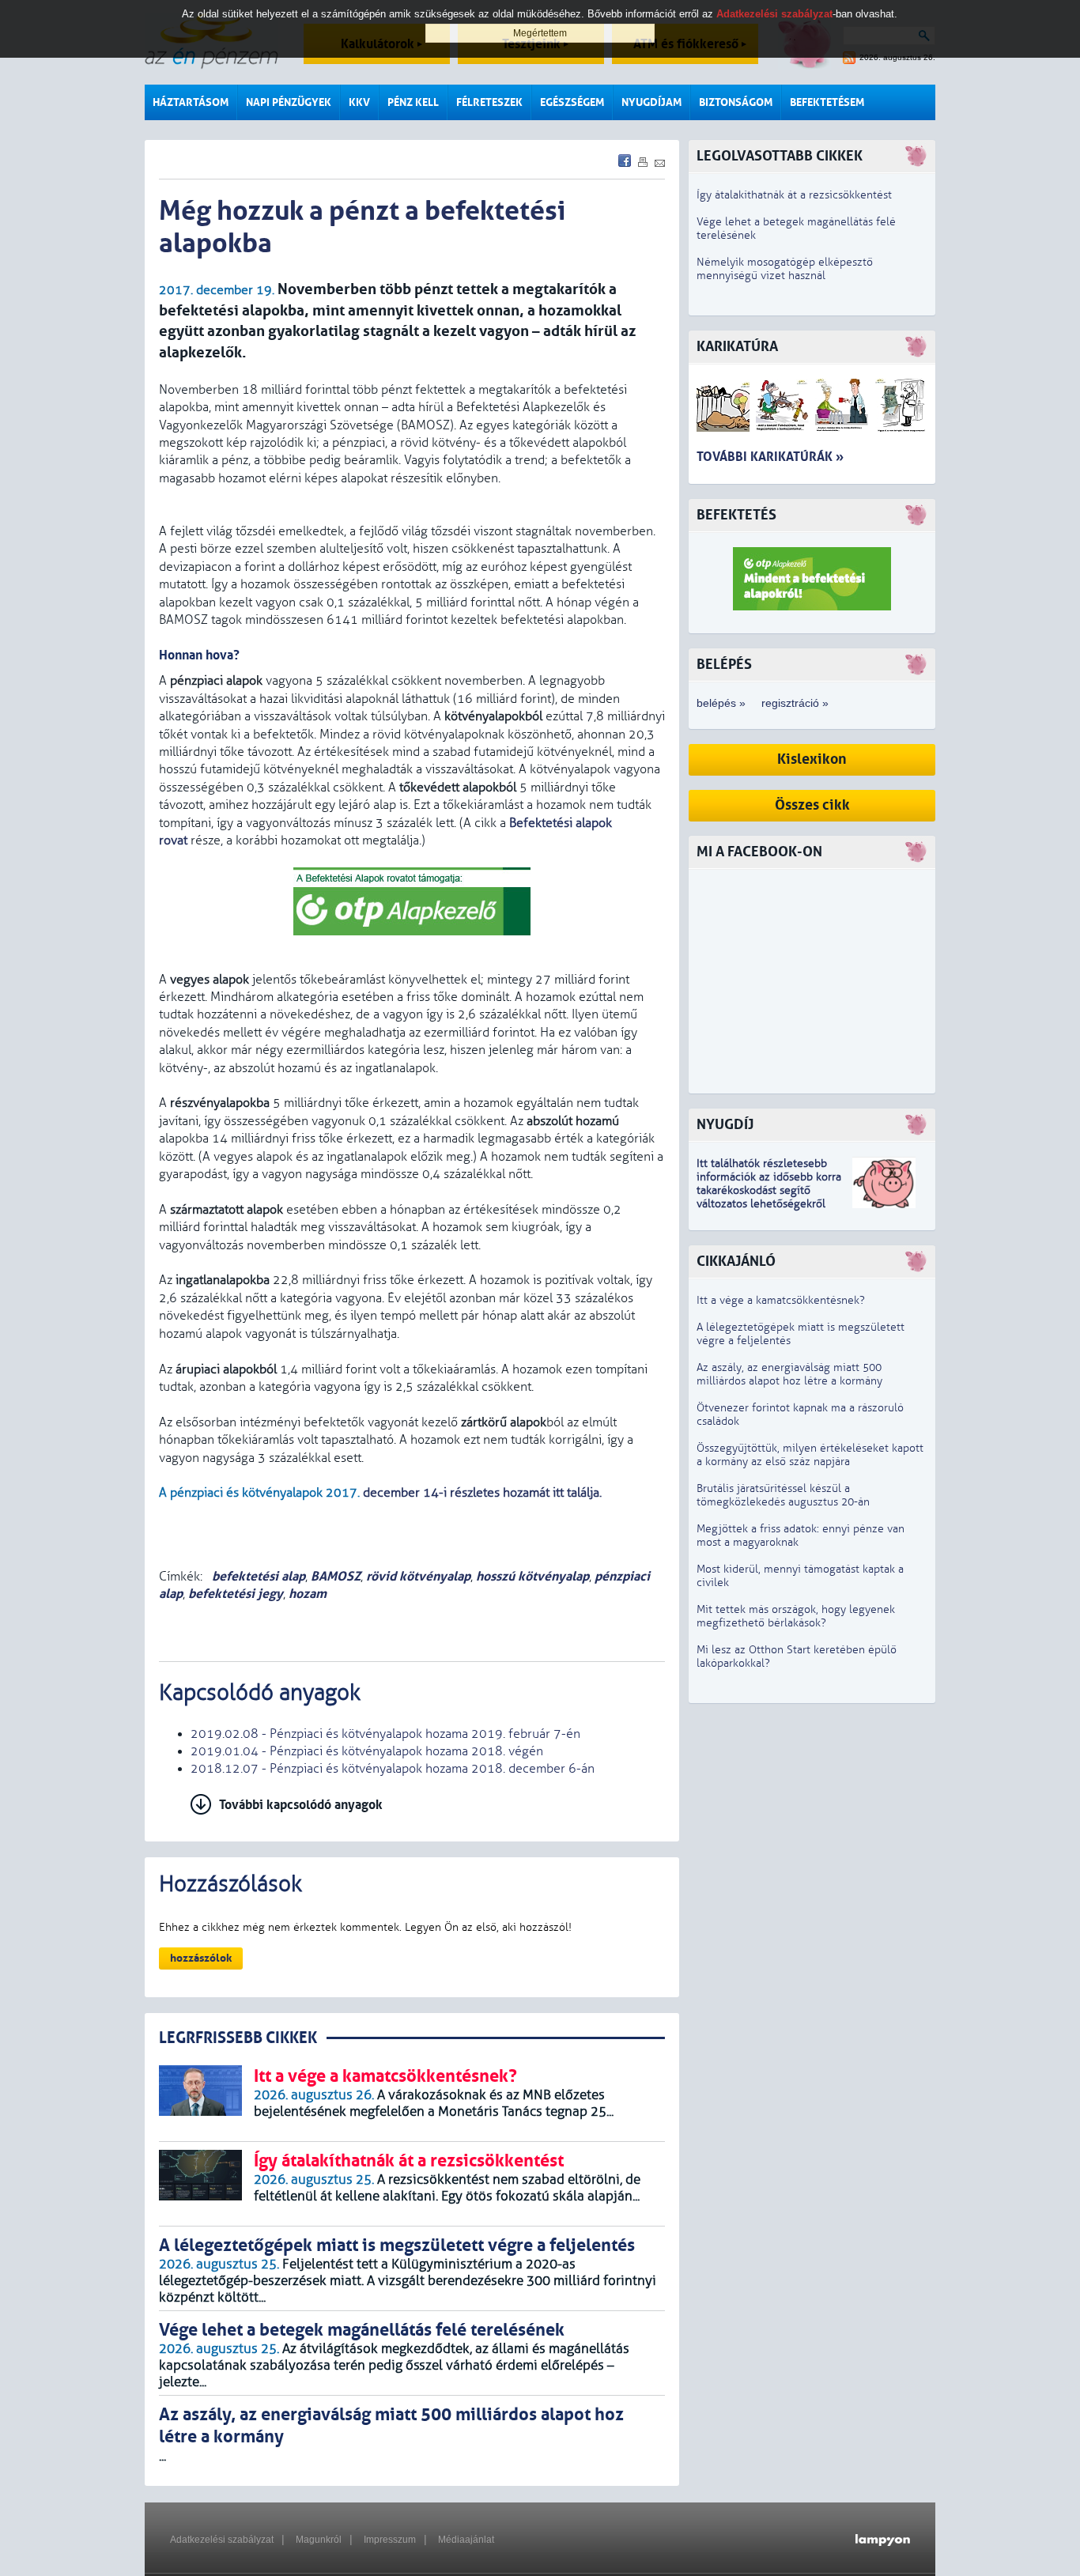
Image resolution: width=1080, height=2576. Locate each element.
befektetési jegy (236, 1594)
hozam (308, 1594)
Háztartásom (191, 102)
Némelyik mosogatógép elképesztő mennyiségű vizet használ (785, 269)
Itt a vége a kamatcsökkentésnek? (781, 1300)
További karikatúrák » (770, 457)
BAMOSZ (336, 1576)
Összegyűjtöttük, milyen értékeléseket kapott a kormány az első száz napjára (810, 1455)
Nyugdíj (725, 1125)
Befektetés (736, 515)
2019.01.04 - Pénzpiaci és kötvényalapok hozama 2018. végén (367, 1751)
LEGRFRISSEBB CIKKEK (238, 2038)
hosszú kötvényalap (532, 1576)
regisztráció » (795, 703)
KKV (359, 102)
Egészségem (572, 102)
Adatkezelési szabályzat (222, 2540)
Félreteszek (489, 102)
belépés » (721, 703)
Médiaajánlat (466, 2540)
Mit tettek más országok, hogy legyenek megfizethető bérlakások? (796, 1616)
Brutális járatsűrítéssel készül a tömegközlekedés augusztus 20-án (783, 1495)
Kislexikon (812, 759)
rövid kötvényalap (418, 1576)
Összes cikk (812, 805)
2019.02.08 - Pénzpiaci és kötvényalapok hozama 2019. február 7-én (385, 1734)
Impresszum (390, 2540)
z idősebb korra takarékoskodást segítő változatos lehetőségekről (769, 1190)
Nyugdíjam (651, 102)
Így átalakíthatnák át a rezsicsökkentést (794, 195)
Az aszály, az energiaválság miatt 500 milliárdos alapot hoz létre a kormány (789, 1374)
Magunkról (319, 2540)
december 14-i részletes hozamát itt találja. (482, 1493)
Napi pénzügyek (289, 102)
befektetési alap (257, 1576)
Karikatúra (737, 347)
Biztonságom (736, 102)
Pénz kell (413, 102)
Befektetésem (827, 102)
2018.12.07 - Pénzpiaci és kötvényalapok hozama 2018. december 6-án (393, 1769)
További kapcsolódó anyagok (301, 1805)
